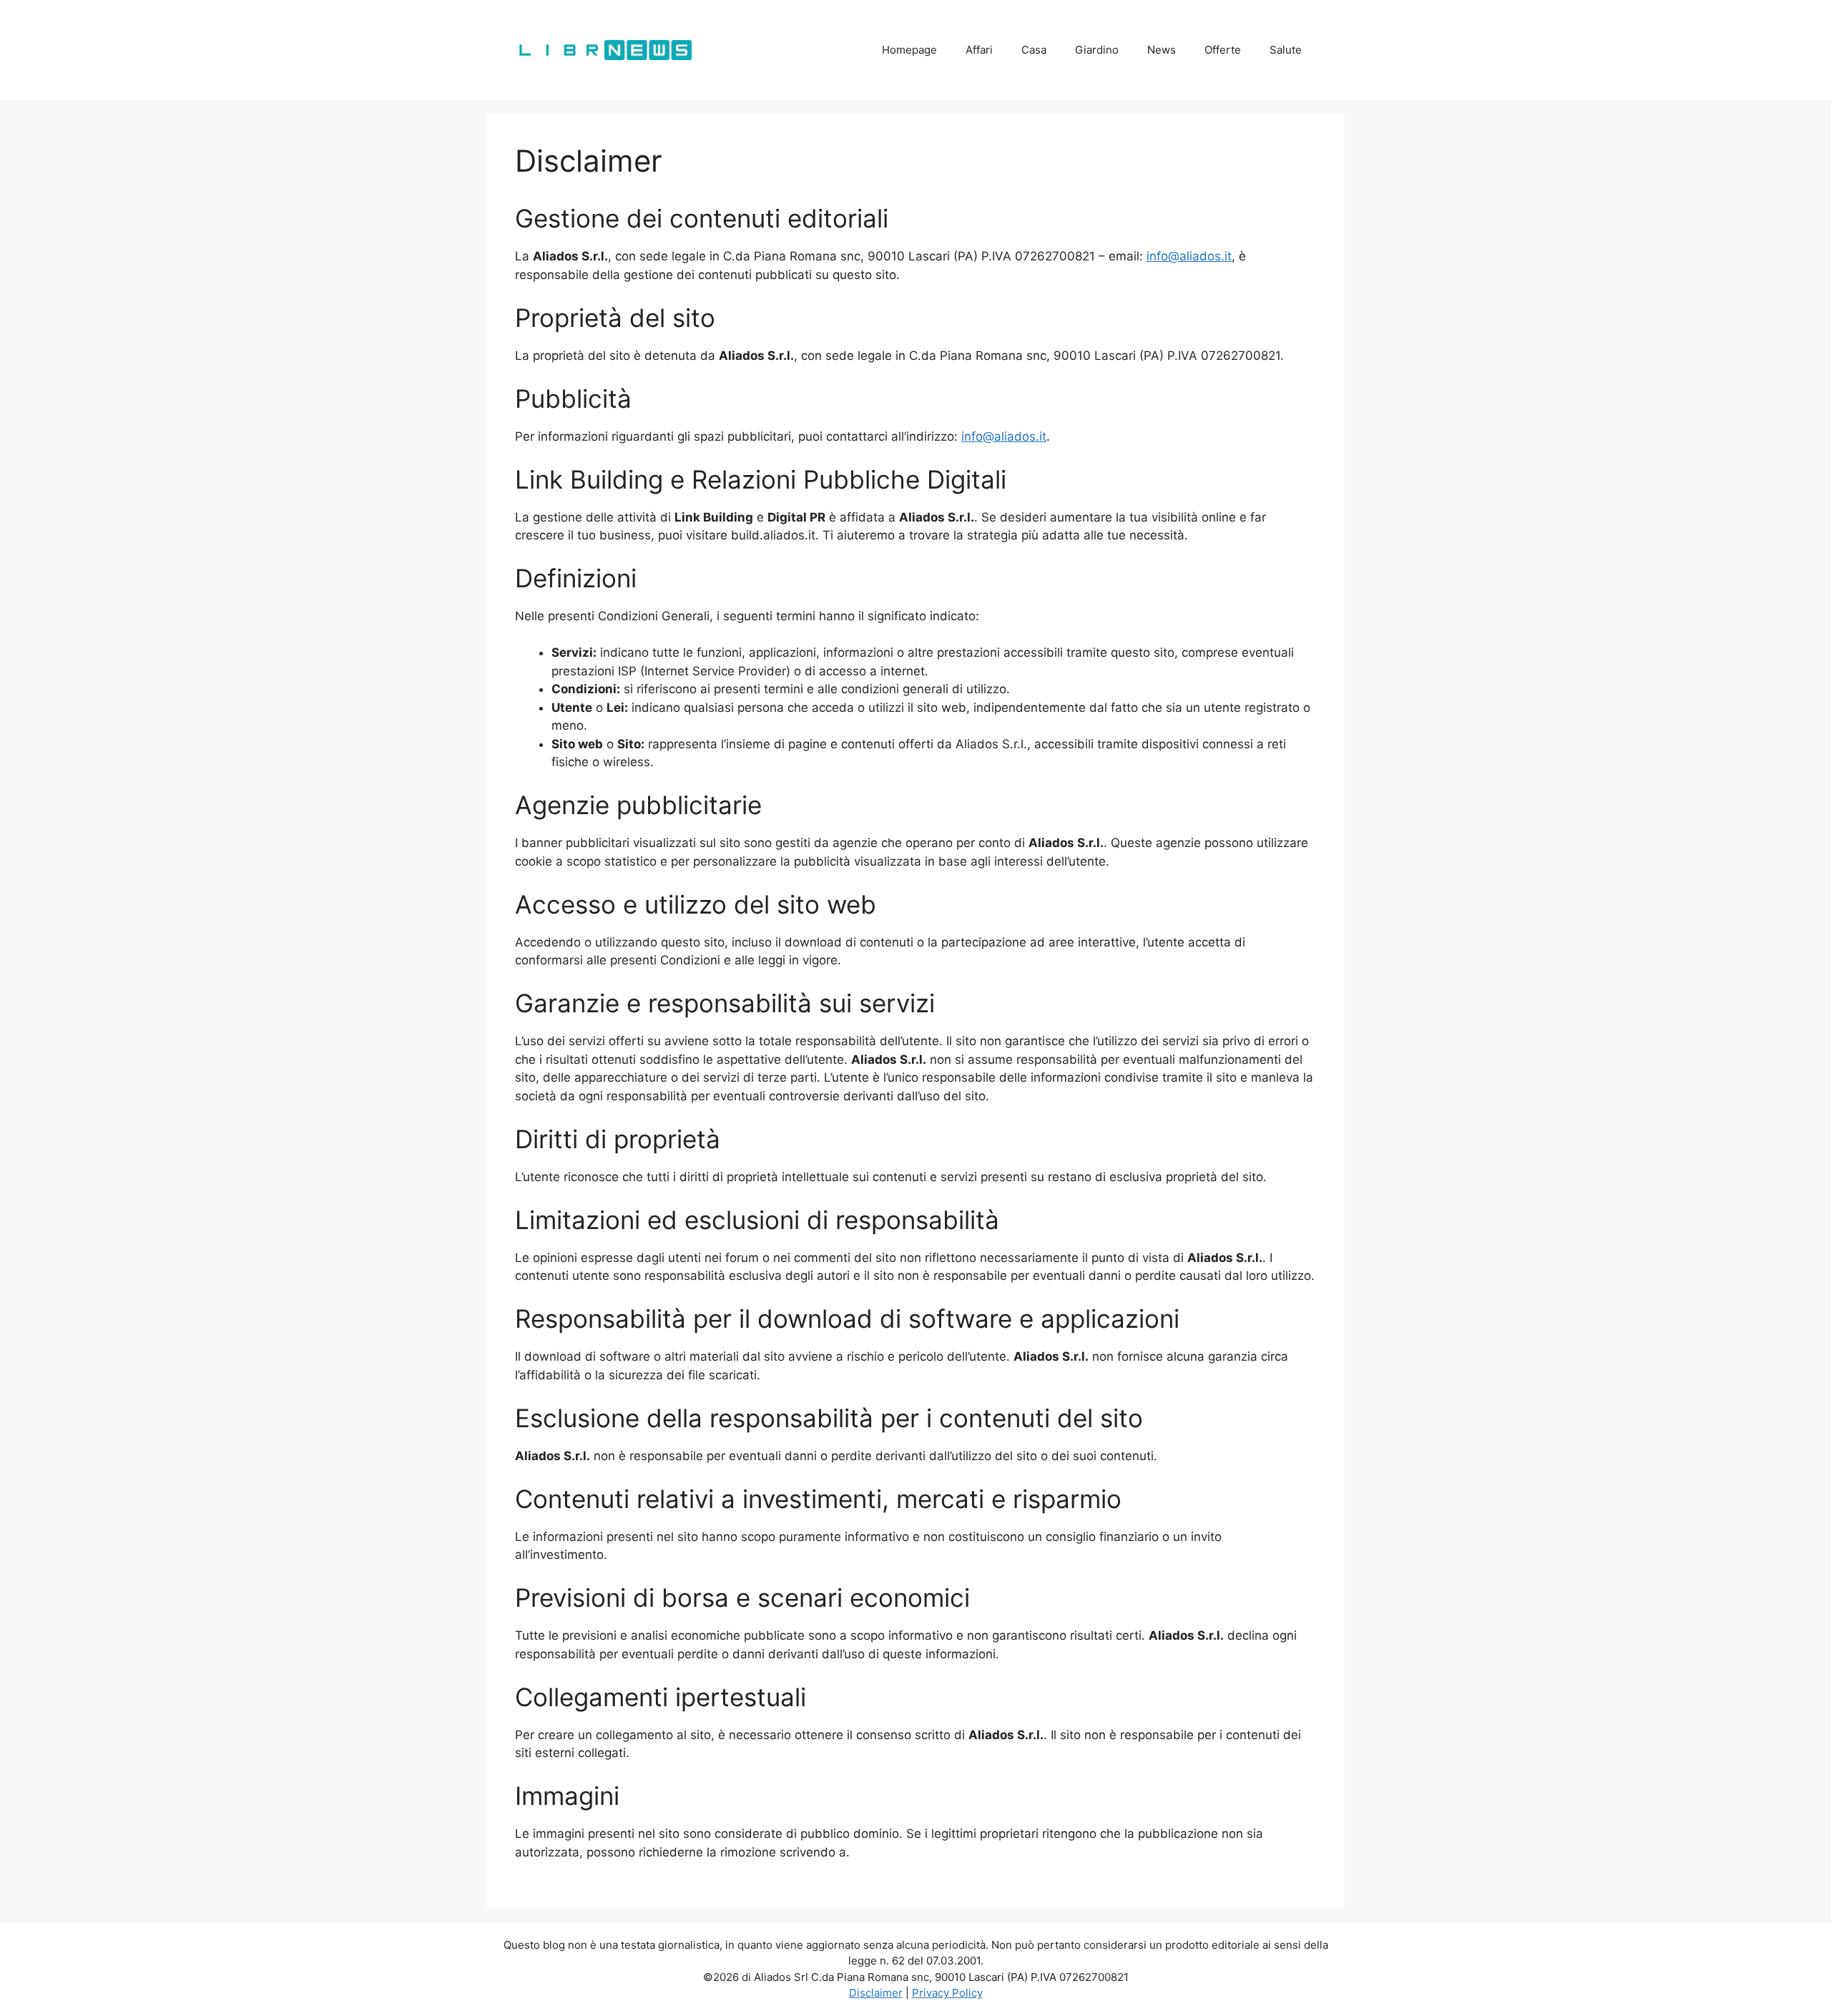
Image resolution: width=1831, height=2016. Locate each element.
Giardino (1097, 50)
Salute (1286, 50)
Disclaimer (876, 1993)
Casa (1034, 50)
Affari (979, 50)
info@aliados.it (1189, 256)
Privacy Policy (947, 1993)
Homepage (909, 50)
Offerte (1223, 50)
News (1162, 50)
